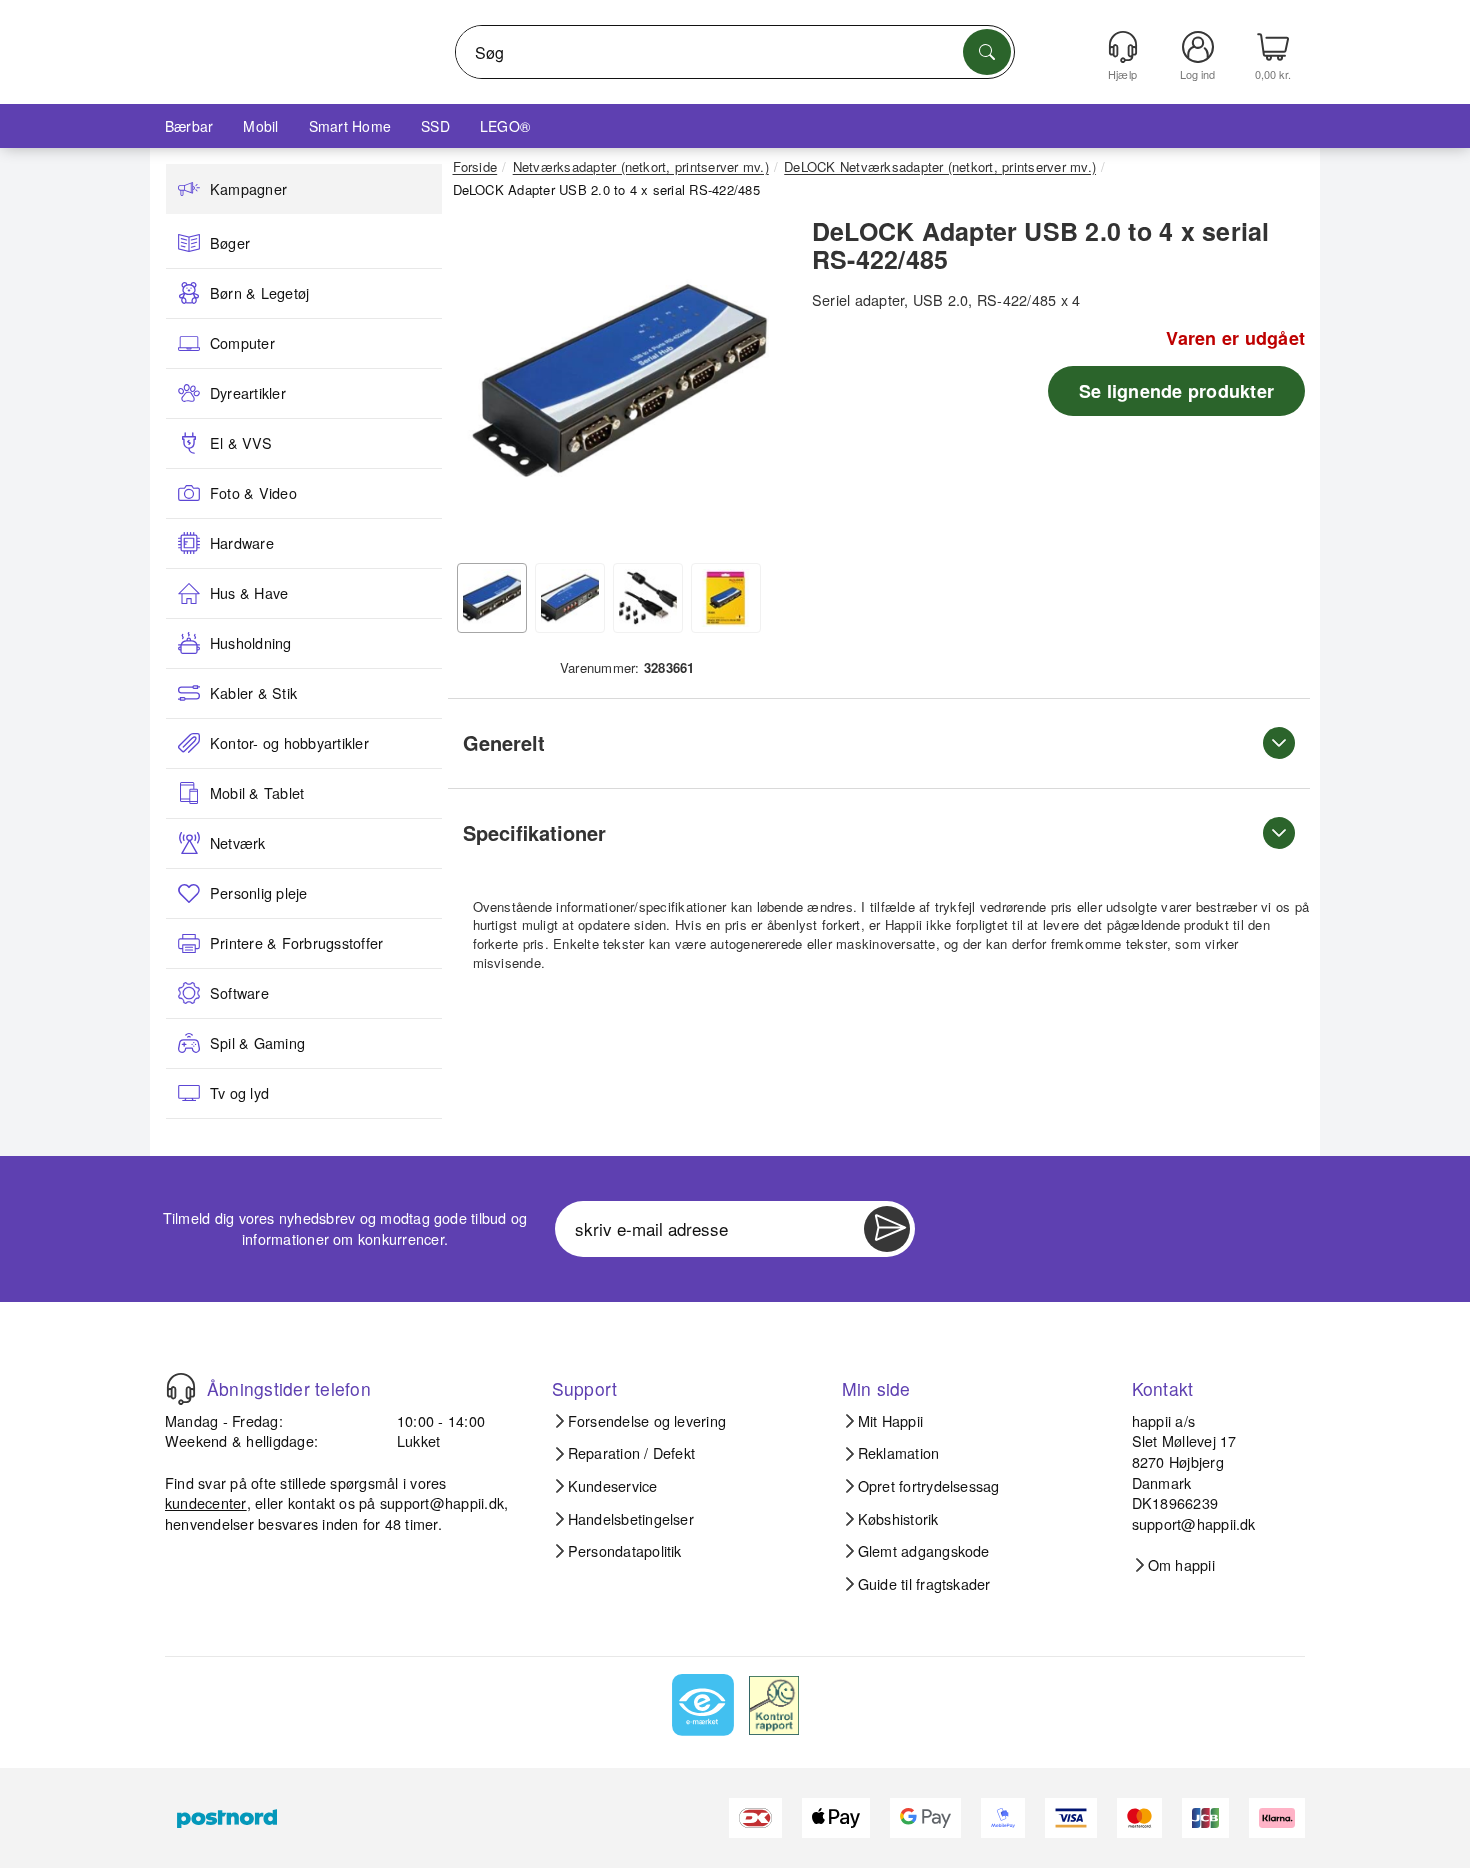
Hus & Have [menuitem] (249, 593)
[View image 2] (570, 598)
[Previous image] (483, 386)
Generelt (504, 742)
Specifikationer (534, 832)
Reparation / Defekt (632, 1453)
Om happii (1181, 1565)
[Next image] (757, 386)
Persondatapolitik (625, 1551)
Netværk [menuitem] (238, 843)
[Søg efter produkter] (987, 52)
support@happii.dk (442, 1502)
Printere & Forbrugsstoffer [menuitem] (296, 943)
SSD (435, 126)
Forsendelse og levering (647, 1421)
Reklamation (899, 1453)
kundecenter (206, 1502)
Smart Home (350, 126)
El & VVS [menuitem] (241, 443)
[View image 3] (648, 598)
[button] (620, 380)
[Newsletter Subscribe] (887, 1229)
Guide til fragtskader (924, 1584)
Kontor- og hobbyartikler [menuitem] (289, 743)
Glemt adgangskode (924, 1551)
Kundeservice (613, 1486)
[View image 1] (492, 598)
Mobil (260, 126)
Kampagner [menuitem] (248, 189)
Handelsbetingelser (631, 1519)
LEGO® (505, 126)
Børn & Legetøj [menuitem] (259, 293)
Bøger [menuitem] (230, 243)
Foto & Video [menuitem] (253, 493)
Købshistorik (898, 1519)
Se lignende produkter (1176, 391)
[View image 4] (726, 598)
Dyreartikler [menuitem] (248, 393)
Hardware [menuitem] (242, 543)
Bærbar (189, 126)
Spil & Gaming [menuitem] (257, 1043)
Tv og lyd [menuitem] (239, 1093)
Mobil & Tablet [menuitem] (257, 793)
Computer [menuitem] (242, 343)
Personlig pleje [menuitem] (259, 893)
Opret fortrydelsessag (929, 1486)
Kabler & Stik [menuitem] (253, 693)
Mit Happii (890, 1421)
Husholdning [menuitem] (251, 643)
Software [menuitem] (239, 993)
